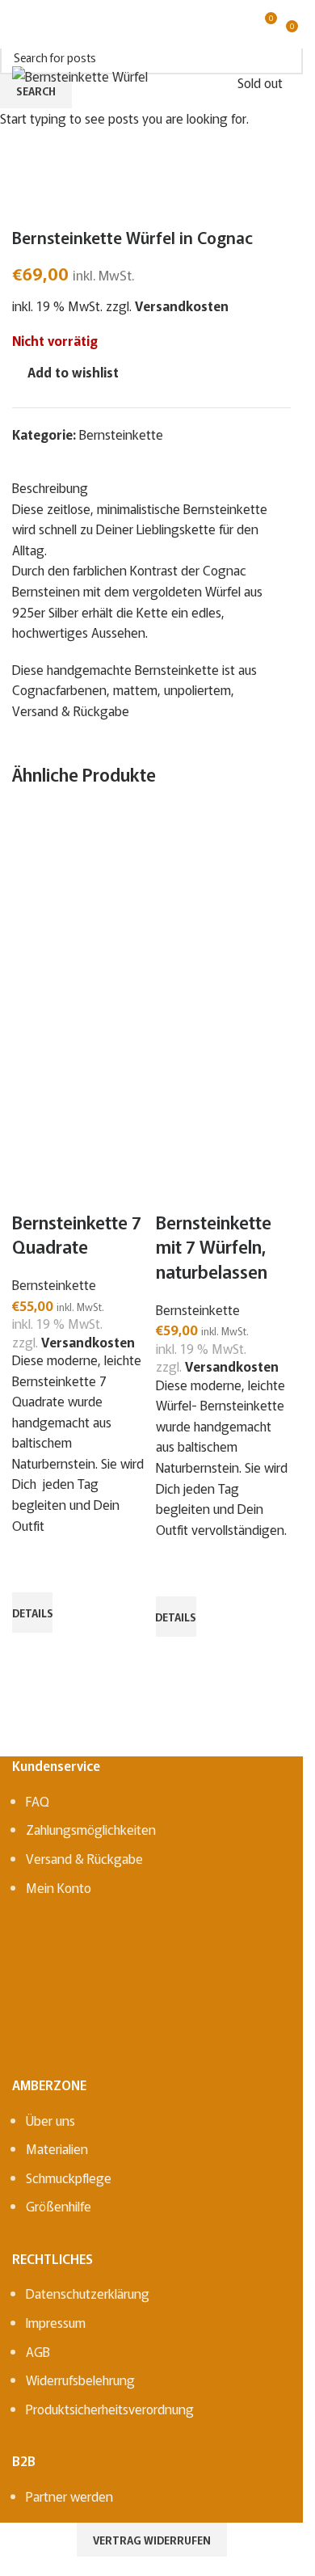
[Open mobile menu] (19, 24)
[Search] (48, 24)
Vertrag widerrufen (152, 2540)
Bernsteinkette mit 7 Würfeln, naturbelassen (214, 1246)
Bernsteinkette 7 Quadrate (77, 1234)
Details (32, 1613)
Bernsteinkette (54, 1284)
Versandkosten (88, 1342)
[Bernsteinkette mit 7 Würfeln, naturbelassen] (224, 902)
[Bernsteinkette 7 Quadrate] (80, 902)
